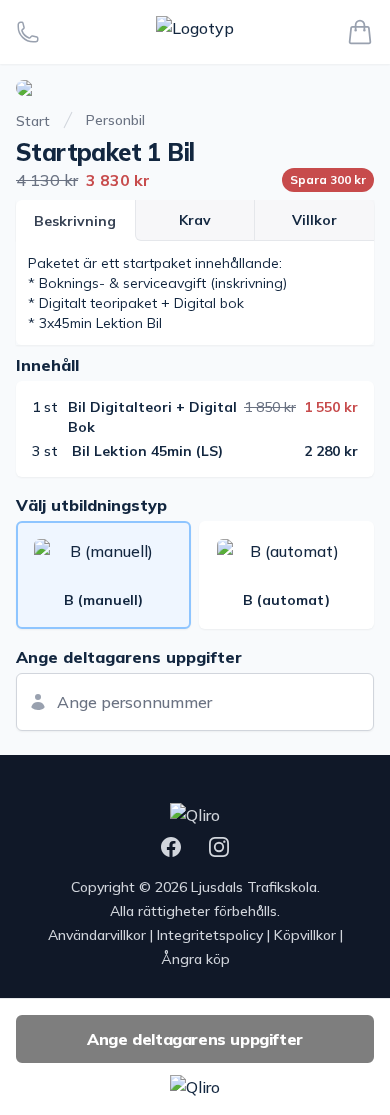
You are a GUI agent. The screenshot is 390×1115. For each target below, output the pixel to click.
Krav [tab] (195, 220)
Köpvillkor (305, 935)
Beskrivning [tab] (75, 221)
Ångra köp (195, 959)
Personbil (115, 120)
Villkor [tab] (314, 220)
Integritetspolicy (210, 935)
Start (33, 121)
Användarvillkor (97, 935)
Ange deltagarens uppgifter (195, 1039)
